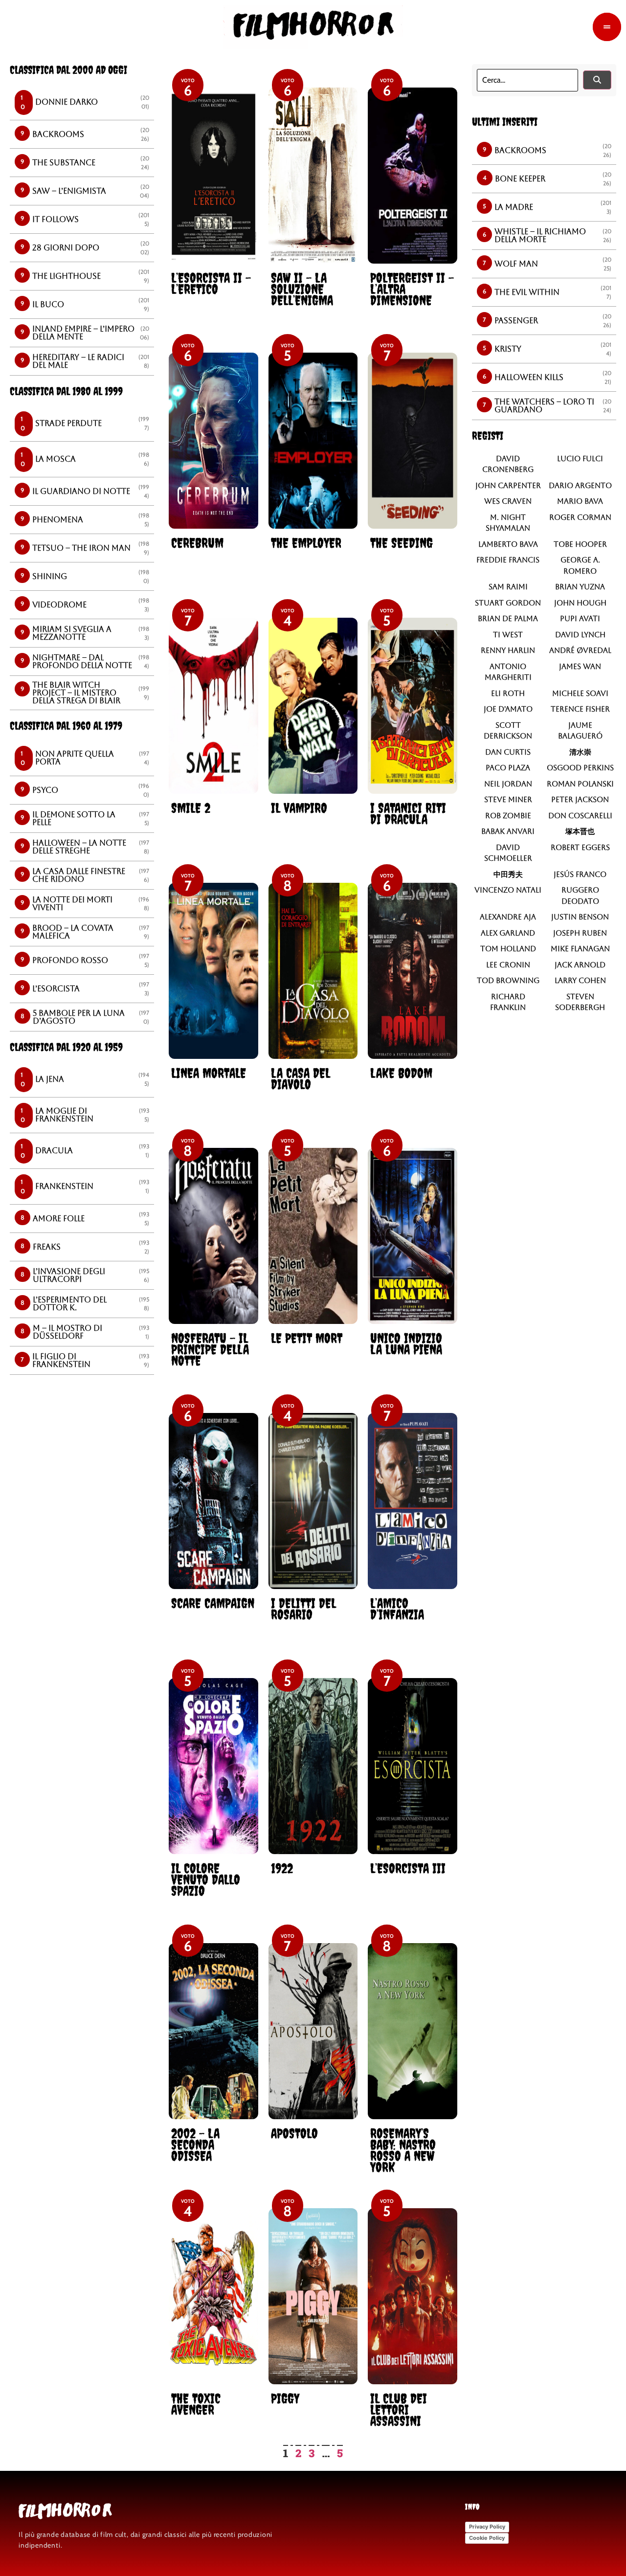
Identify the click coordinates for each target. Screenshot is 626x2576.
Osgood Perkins (580, 768)
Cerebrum (197, 543)
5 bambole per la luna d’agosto (79, 1017)
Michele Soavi (580, 693)
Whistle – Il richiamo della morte (540, 235)
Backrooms (58, 134)
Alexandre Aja (508, 917)
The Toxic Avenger (196, 2404)
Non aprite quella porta (75, 758)
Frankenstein (64, 1186)
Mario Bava (580, 501)
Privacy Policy (487, 2527)
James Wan (580, 666)
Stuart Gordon (508, 603)
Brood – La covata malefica (73, 932)
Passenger (516, 321)
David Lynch (580, 635)
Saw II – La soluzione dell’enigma (302, 289)
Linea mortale (209, 1073)
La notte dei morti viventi (72, 904)
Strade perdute (68, 423)
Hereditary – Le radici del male (78, 361)
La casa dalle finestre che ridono (79, 875)
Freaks (47, 1247)
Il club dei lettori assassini (399, 2409)
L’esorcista (56, 989)
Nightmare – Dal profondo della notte (82, 661)
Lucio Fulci (580, 459)
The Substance (64, 163)
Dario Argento (580, 485)
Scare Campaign (213, 1603)
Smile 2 (191, 808)
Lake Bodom (401, 1073)
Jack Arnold (580, 965)
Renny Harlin (508, 650)
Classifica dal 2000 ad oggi (68, 70)
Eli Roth (508, 693)
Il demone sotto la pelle (74, 818)
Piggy (285, 2398)
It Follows (56, 219)
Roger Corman (580, 517)
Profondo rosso (70, 960)
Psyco (45, 790)
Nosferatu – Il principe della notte (210, 1349)
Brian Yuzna (580, 587)
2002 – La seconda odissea (195, 2144)
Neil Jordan (508, 784)
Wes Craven (508, 501)
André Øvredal (580, 650)
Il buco (48, 304)
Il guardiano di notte (81, 491)
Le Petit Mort (307, 1338)
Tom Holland (508, 949)
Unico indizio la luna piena (406, 1344)
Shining (50, 576)
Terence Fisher (580, 709)
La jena (50, 1079)
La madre (514, 207)
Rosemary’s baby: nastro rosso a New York (403, 2150)
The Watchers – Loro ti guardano (544, 406)
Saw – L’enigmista (69, 191)
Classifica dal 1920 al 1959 (66, 1047)
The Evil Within (527, 292)
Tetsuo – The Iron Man (81, 548)
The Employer (306, 543)
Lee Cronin (508, 965)
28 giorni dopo (66, 248)
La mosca (56, 459)
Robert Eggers (580, 847)
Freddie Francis (508, 560)
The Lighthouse (67, 276)
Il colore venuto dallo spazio (206, 1879)
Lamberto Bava (508, 544)
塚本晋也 (580, 831)
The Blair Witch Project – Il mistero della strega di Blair (76, 693)
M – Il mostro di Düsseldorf (67, 1332)
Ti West (508, 635)
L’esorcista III (408, 1868)
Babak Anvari (508, 831)
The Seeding (402, 543)
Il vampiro (299, 808)
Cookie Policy (487, 2538)
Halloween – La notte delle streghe (79, 847)
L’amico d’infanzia (397, 1609)
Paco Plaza (508, 768)
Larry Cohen (580, 980)
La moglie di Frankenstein (64, 1115)
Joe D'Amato (508, 709)
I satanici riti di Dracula (408, 813)
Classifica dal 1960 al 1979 (66, 726)
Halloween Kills (529, 377)
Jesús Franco (580, 874)
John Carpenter (508, 485)
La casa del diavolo (301, 1078)
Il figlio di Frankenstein (61, 1360)
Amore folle (59, 1219)
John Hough (580, 603)
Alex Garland (508, 933)
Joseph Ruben (580, 933)
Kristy (508, 349)
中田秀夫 (508, 874)
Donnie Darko (67, 102)
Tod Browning (508, 980)
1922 (282, 1868)
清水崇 (580, 752)
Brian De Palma (508, 618)
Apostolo (294, 2133)
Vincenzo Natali (508, 890)
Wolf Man (516, 264)
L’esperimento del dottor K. (70, 1304)
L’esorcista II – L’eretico (211, 283)
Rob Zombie (508, 816)
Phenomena (58, 520)
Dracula (54, 1151)
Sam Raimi (508, 587)
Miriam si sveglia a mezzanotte (72, 633)
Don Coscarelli (580, 816)
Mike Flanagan (580, 949)
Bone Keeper (520, 179)
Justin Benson (580, 917)
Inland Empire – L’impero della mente (83, 333)
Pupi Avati (580, 618)
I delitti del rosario (303, 1609)
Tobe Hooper (580, 544)
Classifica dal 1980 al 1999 (66, 391)
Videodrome (59, 605)
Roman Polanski (580, 784)
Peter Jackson (580, 799)
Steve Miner (508, 799)
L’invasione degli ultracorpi (69, 1275)
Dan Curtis (508, 752)
